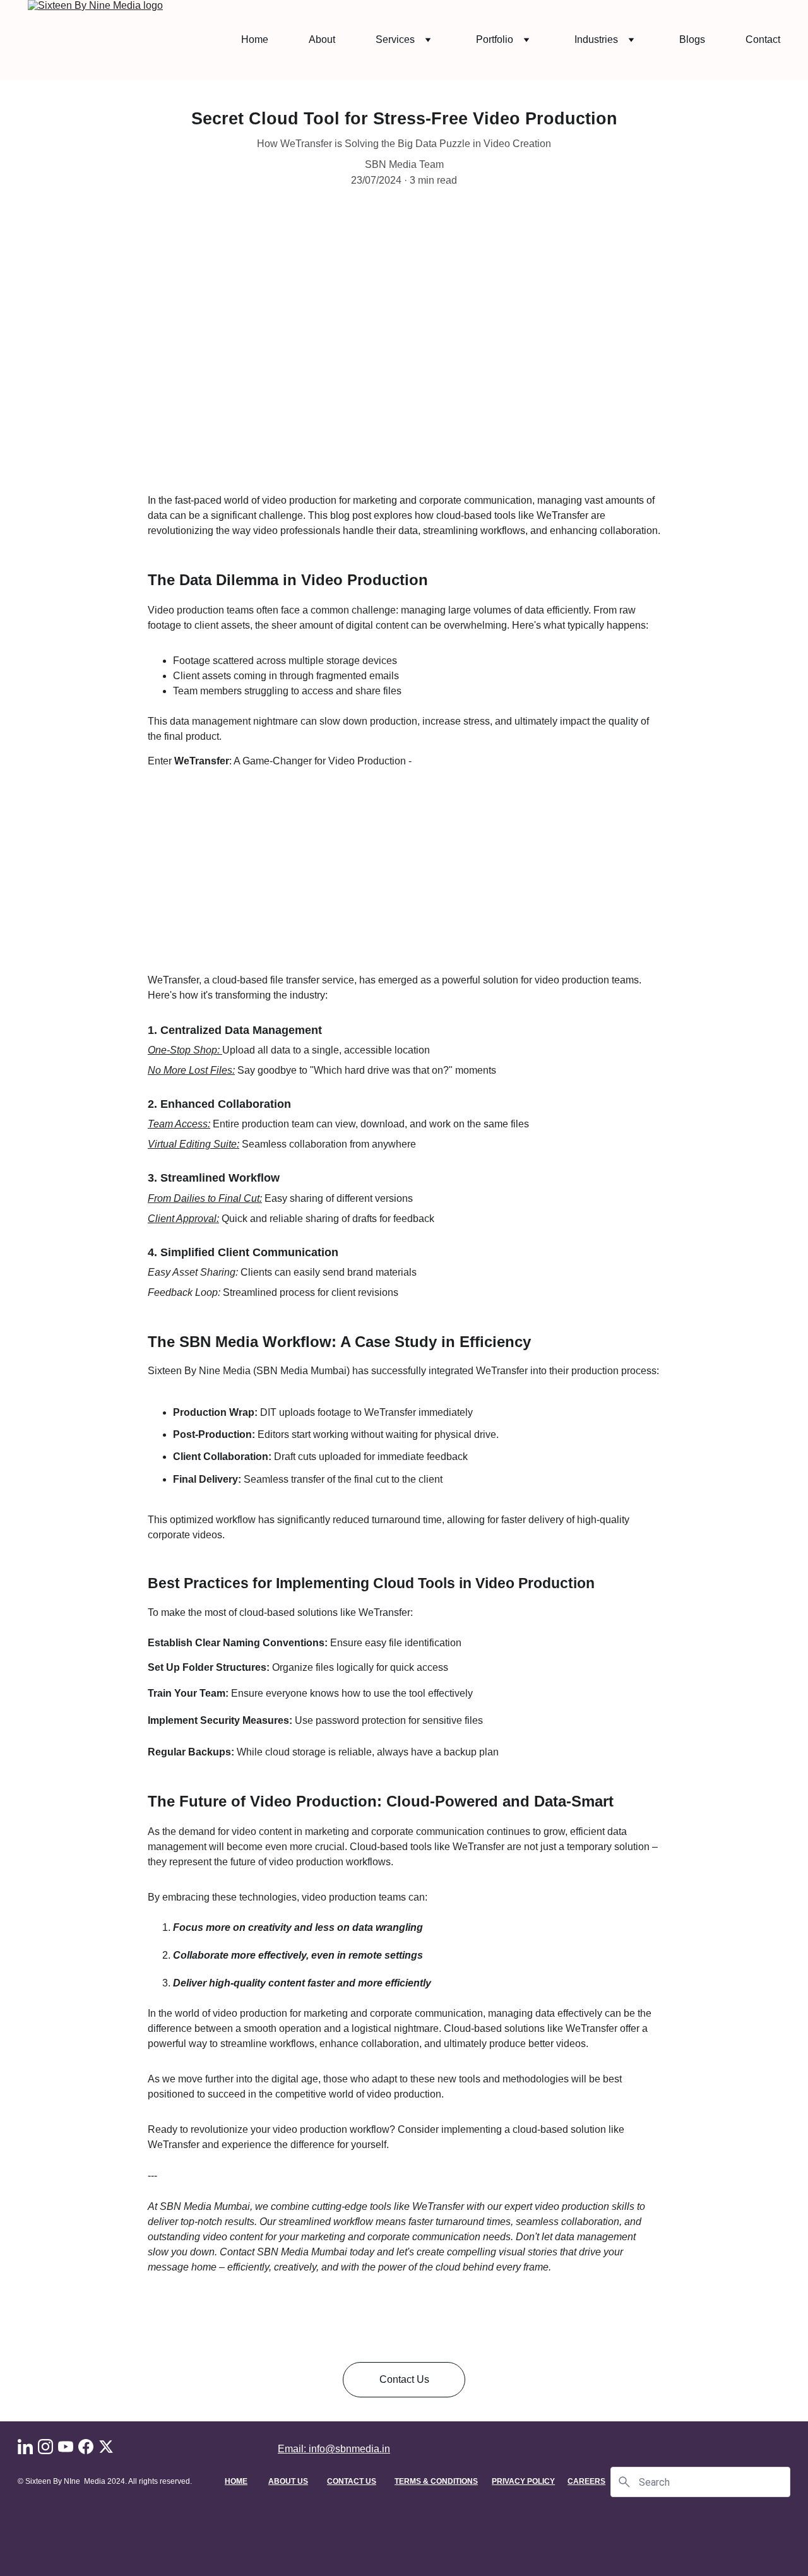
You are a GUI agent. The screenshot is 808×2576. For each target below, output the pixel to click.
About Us (288, 2481)
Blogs (692, 39)
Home (255, 39)
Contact (763, 39)
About (322, 39)
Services (395, 39)
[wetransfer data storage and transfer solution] (404, 923)
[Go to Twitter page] (106, 2447)
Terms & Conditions (436, 2481)
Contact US (352, 2481)
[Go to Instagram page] (45, 2447)
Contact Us (404, 2379)
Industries (596, 39)
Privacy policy (523, 2481)
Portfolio (495, 39)
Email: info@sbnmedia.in (334, 2449)
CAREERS (586, 2481)
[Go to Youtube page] (66, 2447)
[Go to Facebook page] (86, 2447)
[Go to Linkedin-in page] (25, 2447)
